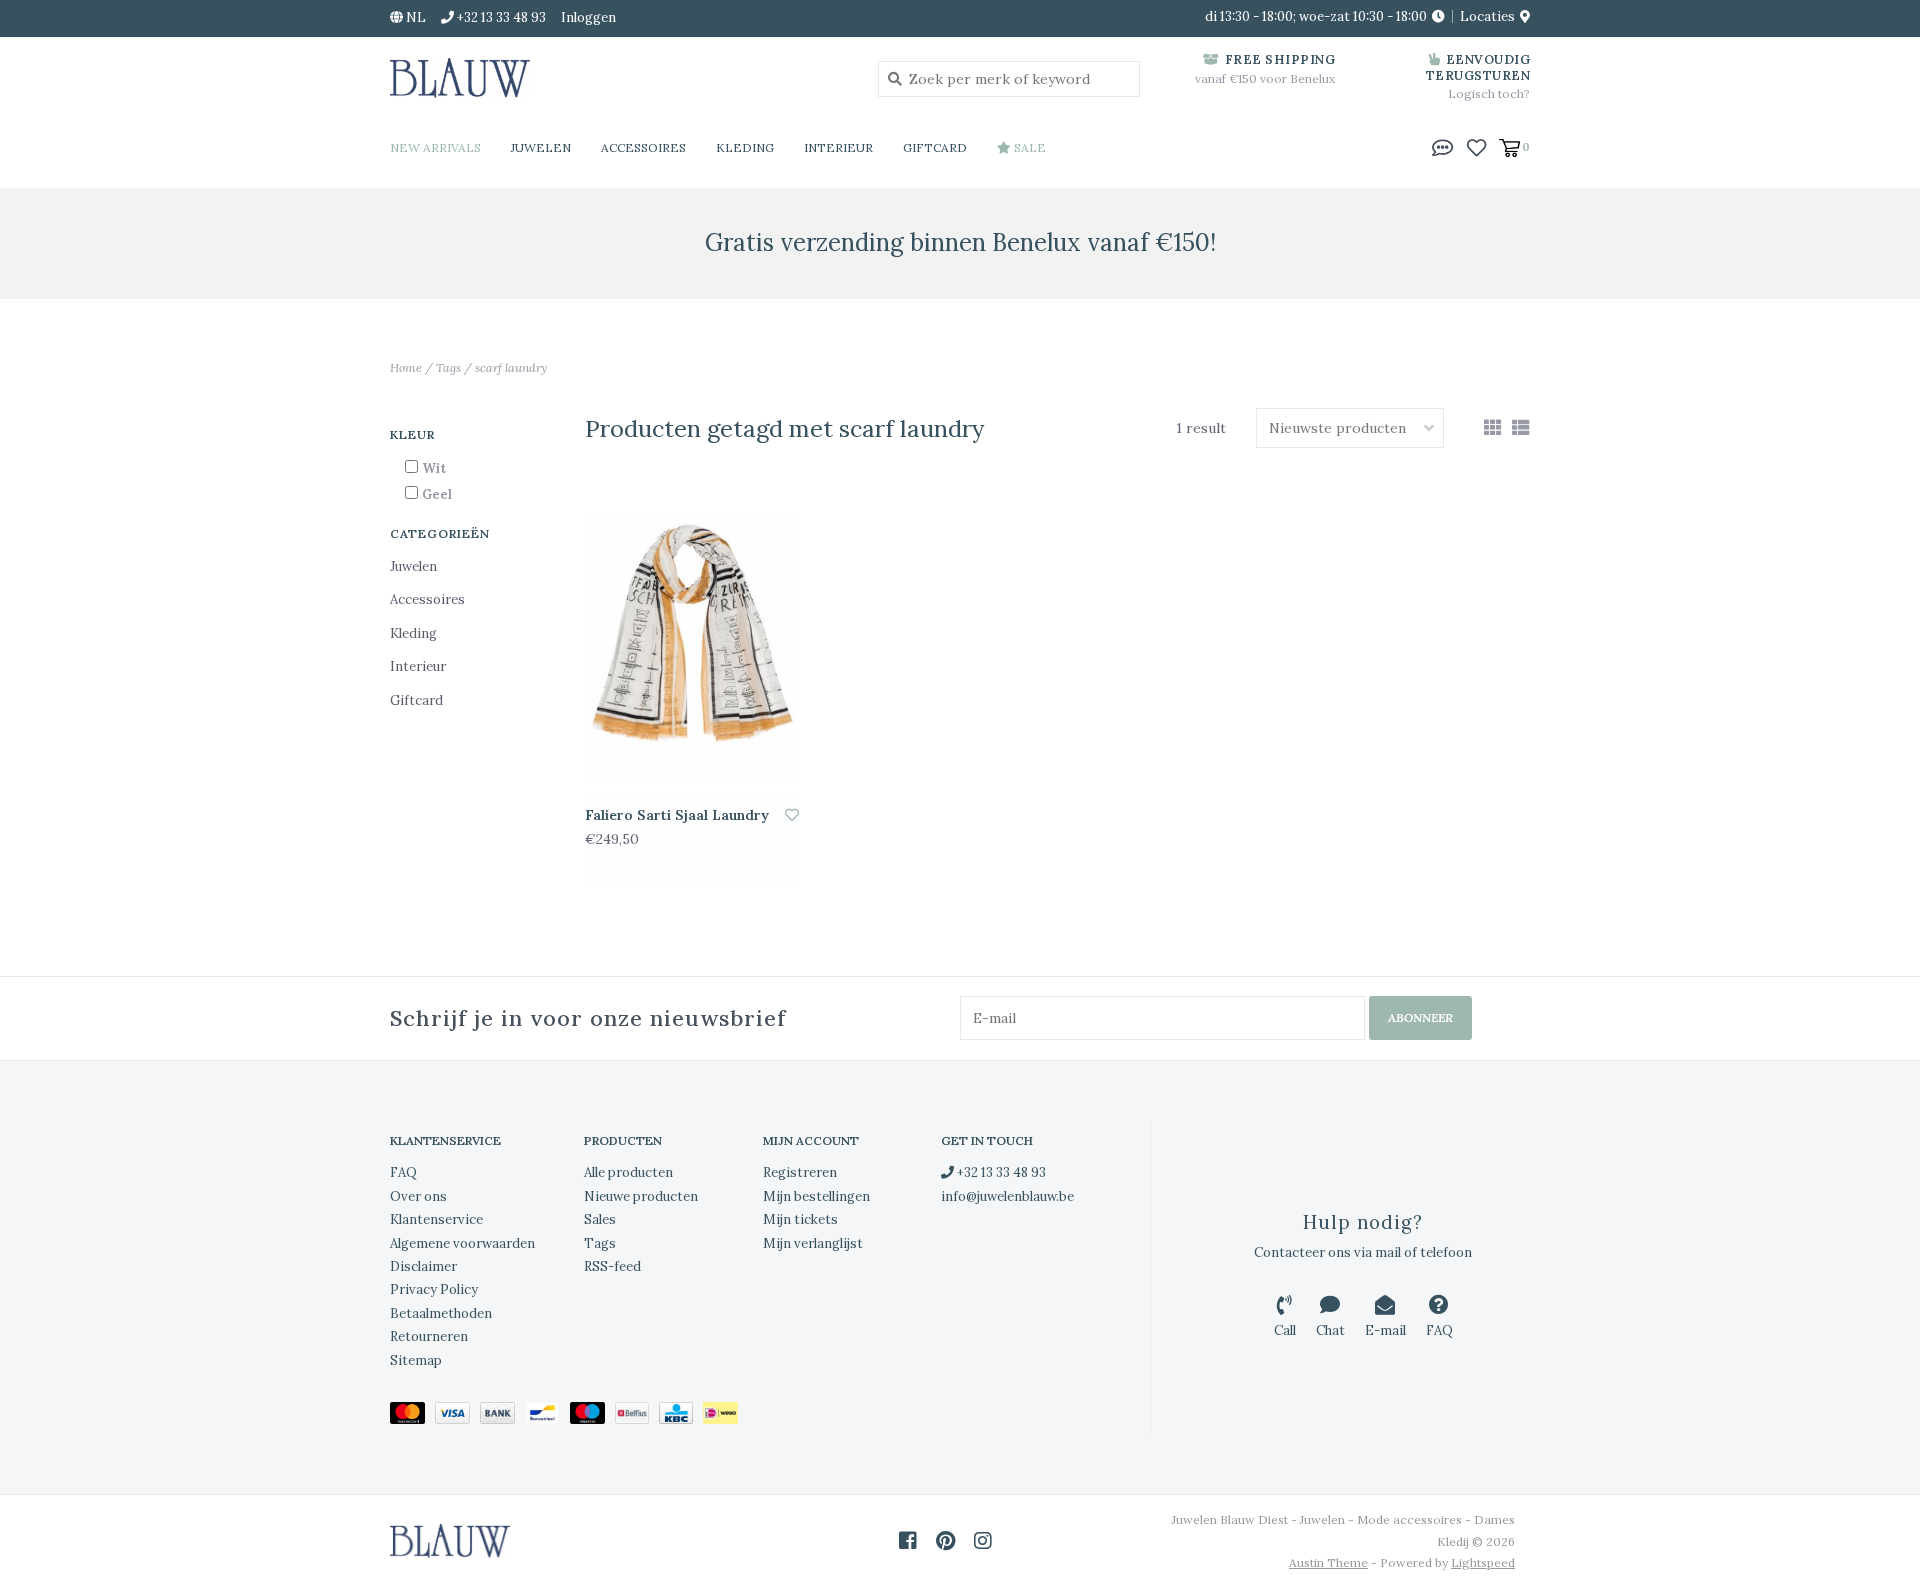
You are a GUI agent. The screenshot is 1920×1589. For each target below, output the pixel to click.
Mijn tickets (800, 1219)
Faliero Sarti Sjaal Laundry (677, 815)
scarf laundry (511, 367)
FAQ (403, 1172)
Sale (1028, 147)
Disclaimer (423, 1266)
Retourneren (429, 1336)
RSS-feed (612, 1266)
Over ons (418, 1196)
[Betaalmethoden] (412, 1416)
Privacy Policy (434, 1289)
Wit (434, 468)
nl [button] (414, 17)
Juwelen (541, 147)
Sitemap (416, 1360)
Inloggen (588, 17)
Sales (600, 1219)
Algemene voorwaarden (462, 1243)
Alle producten (628, 1172)
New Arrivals (435, 147)
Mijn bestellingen (816, 1196)
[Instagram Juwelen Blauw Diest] (983, 1541)
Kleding (745, 147)
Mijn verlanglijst (813, 1243)
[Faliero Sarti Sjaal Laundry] (692, 648)
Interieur (838, 147)
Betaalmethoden (441, 1313)
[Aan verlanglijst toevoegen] (792, 815)
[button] (1443, 146)
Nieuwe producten (641, 1196)
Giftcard (935, 147)
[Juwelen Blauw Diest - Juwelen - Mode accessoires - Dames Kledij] (619, 78)
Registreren (800, 1172)
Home (406, 367)
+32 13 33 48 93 (1000, 1172)
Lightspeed (1483, 1562)
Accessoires (643, 147)
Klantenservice (436, 1219)
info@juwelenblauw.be (1007, 1196)
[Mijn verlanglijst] (1476, 146)
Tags (448, 367)
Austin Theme (1328, 1562)
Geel (437, 494)
